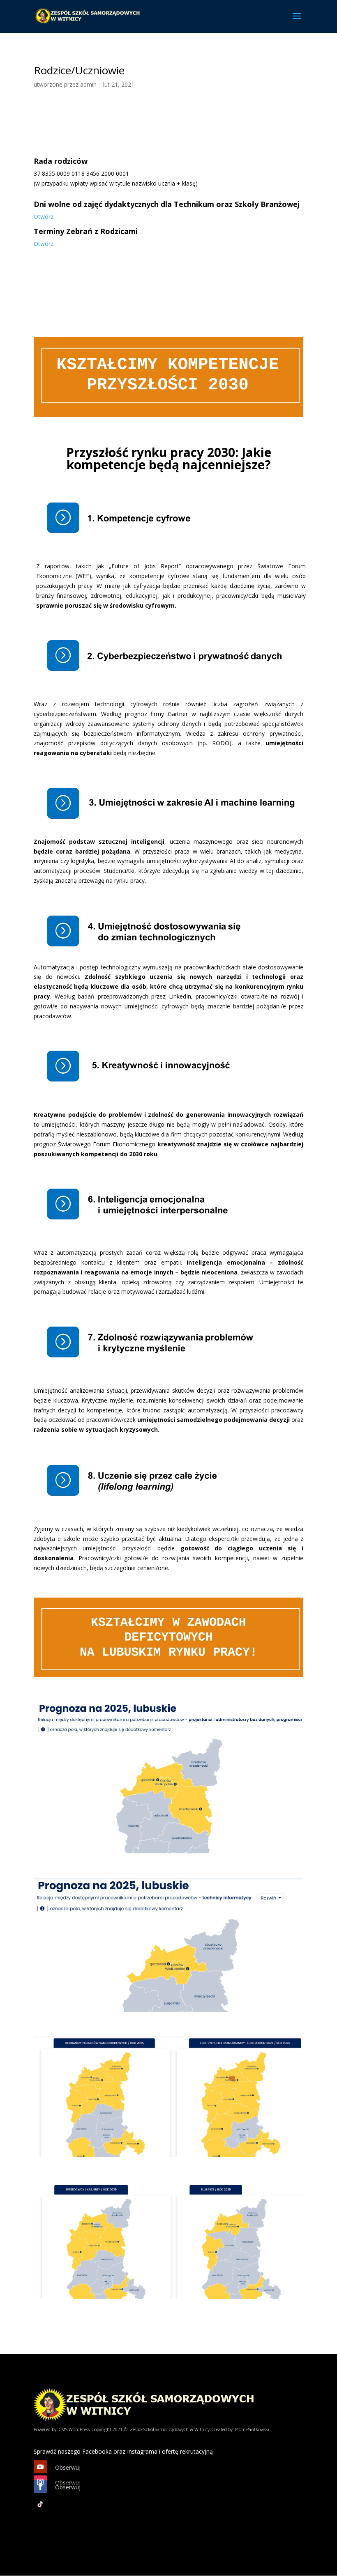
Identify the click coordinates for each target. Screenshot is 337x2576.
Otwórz (44, 217)
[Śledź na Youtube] (40, 2467)
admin (88, 84)
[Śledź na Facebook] (40, 2486)
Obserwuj (68, 2467)
